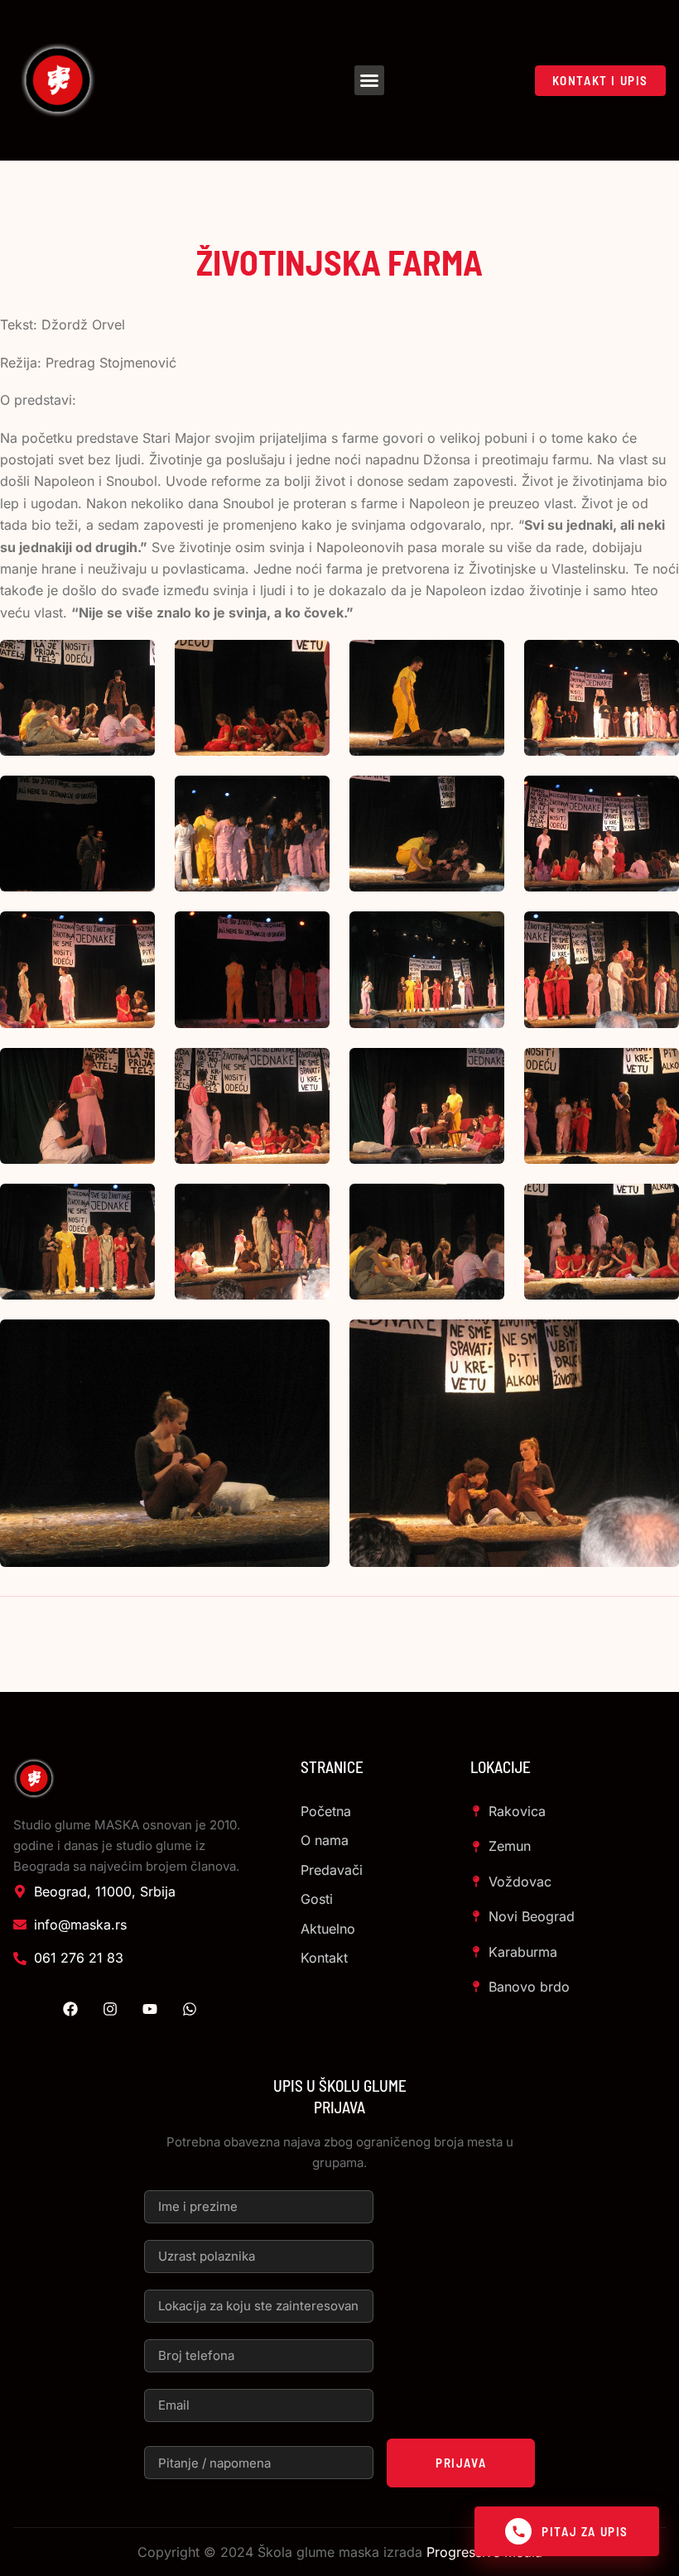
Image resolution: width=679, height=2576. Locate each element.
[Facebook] (70, 2009)
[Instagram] (110, 2009)
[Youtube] (150, 2009)
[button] (369, 80)
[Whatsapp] (190, 2009)
